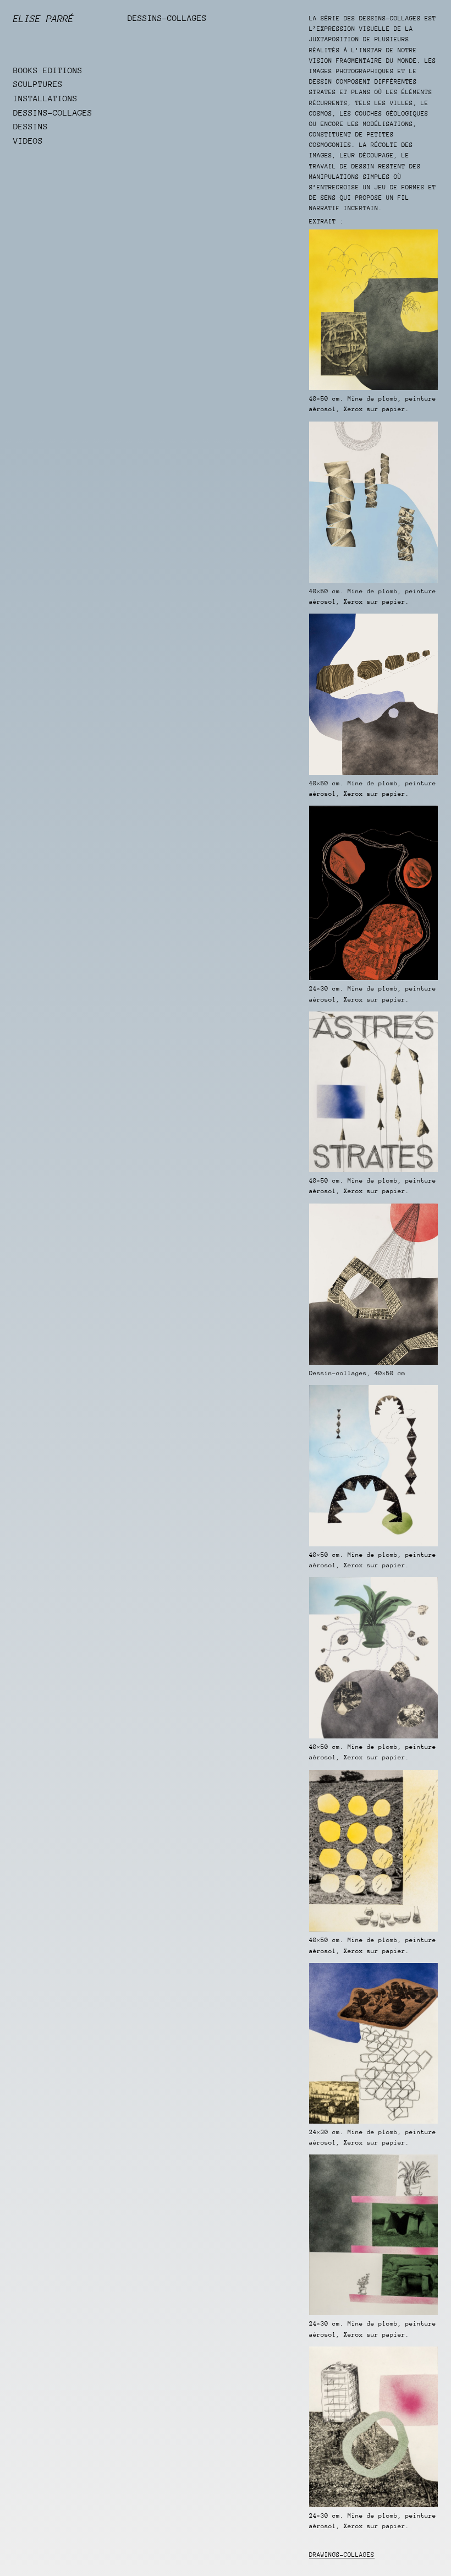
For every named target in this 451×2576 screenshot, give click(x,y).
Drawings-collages (342, 2555)
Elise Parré (43, 19)
